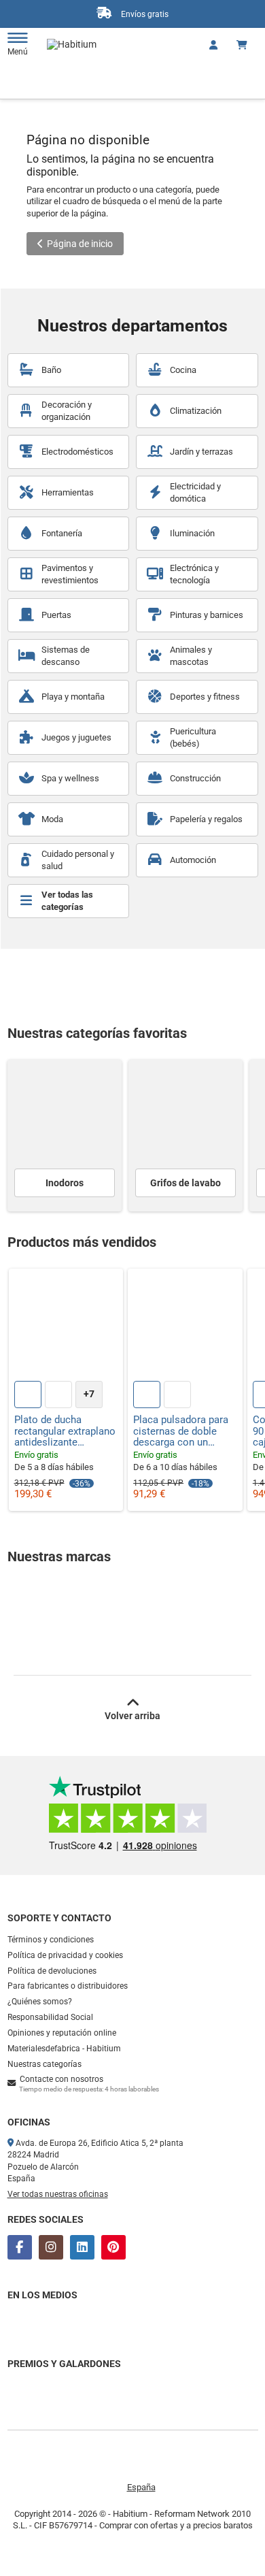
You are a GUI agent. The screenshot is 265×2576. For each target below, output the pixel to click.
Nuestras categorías (45, 2064)
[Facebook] (20, 2247)
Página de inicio (80, 244)
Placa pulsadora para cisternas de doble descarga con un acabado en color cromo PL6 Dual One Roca (181, 1431)
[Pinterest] (113, 2247)
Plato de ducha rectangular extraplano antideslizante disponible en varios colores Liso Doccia (65, 1431)
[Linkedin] (82, 2247)
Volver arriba (132, 1716)
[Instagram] (51, 2247)
